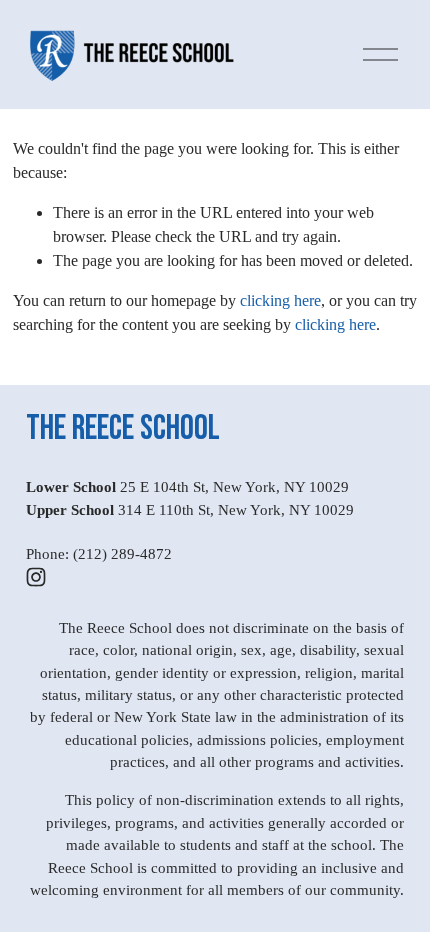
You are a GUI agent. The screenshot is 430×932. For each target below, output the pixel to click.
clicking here (280, 300)
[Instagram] (36, 577)
